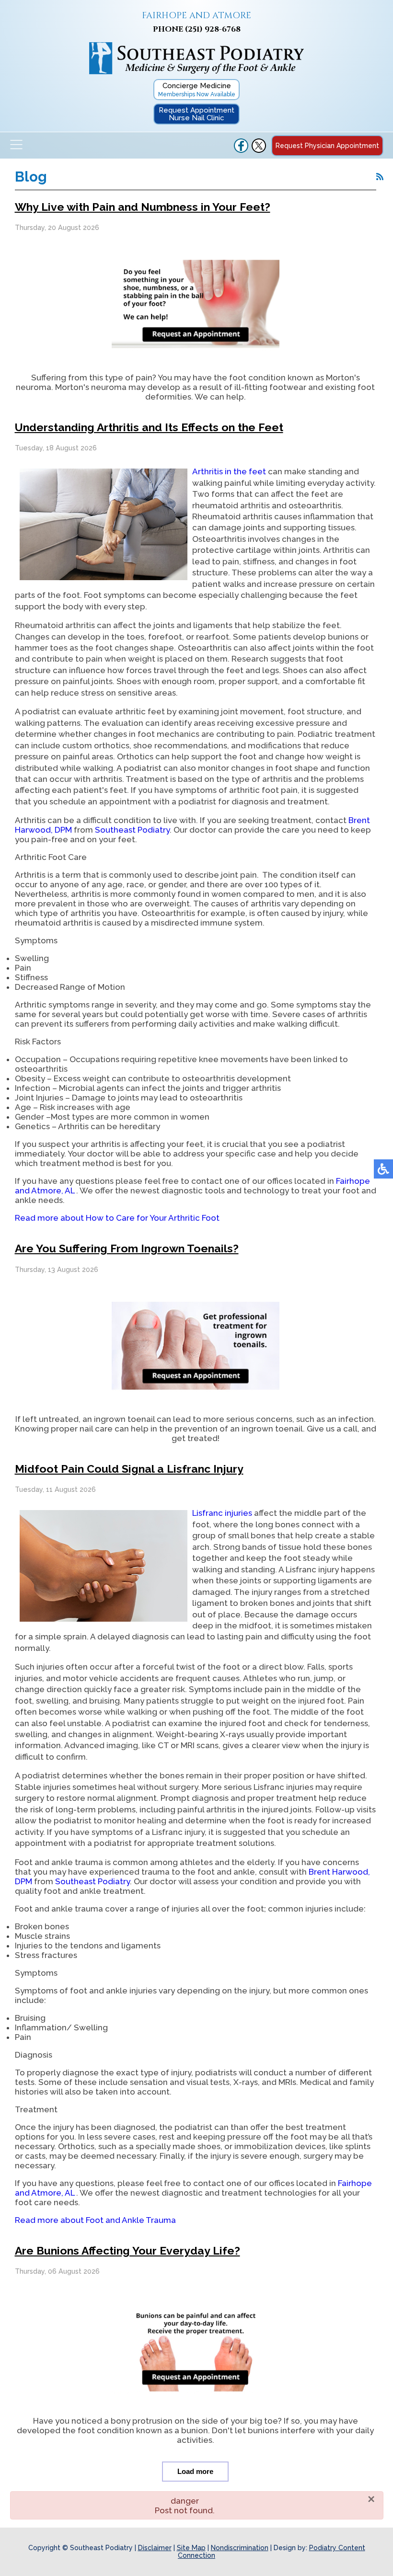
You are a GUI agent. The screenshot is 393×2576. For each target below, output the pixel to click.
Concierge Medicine (197, 90)
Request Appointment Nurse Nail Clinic (196, 114)
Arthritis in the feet (229, 471)
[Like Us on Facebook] (241, 150)
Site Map (191, 2548)
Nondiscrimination (240, 2548)
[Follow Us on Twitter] (259, 150)
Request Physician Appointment (327, 146)
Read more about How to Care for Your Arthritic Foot (117, 1218)
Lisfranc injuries (222, 1513)
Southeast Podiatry (132, 830)
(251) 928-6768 (213, 29)
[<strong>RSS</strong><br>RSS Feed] (380, 177)
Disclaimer (155, 2548)
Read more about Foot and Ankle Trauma (95, 2220)
